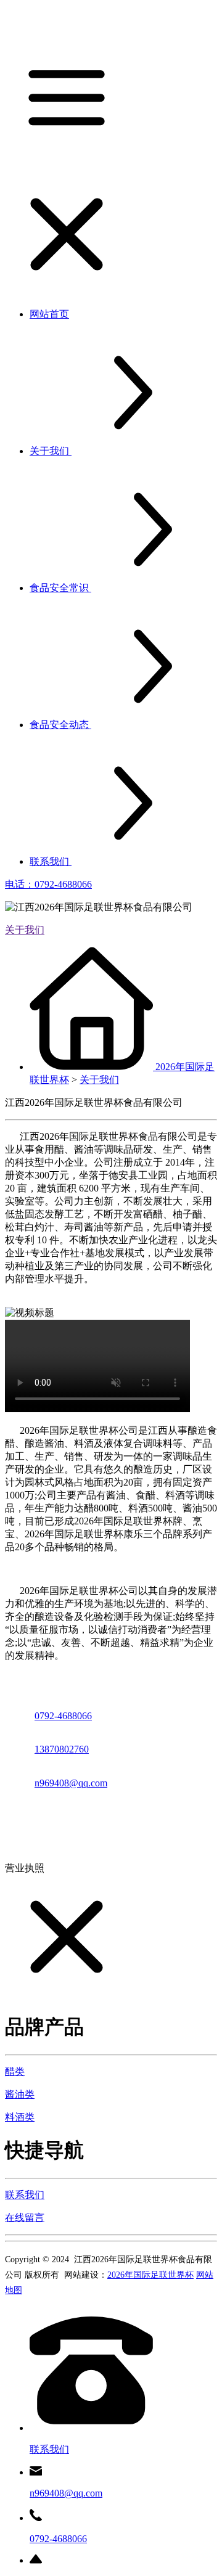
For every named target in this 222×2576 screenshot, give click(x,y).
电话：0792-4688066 (48, 884)
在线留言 (25, 2218)
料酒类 (20, 2117)
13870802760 (62, 1749)
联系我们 (25, 2195)
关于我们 (25, 930)
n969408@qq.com (71, 1783)
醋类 (15, 2071)
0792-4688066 (63, 1716)
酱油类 (20, 2094)
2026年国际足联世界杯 (150, 2275)
